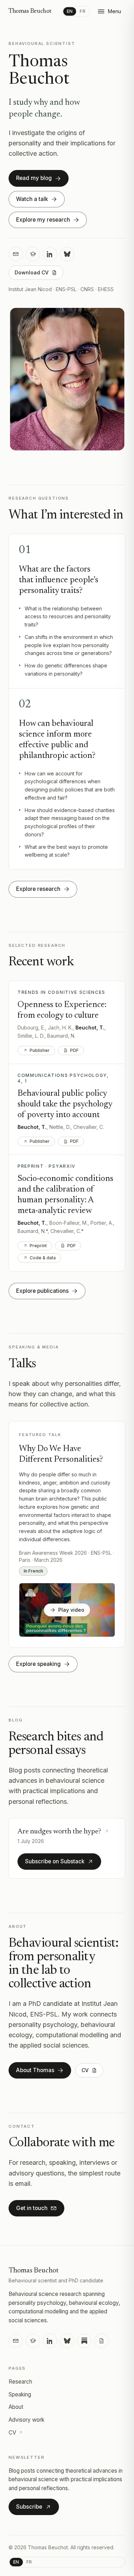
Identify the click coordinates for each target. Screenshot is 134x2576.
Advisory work (26, 2420)
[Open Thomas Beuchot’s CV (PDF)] (101, 2341)
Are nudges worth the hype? (59, 1832)
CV (12, 2433)
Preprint (38, 1246)
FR (83, 11)
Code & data (43, 1258)
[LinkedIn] (50, 254)
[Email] (16, 254)
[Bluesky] (67, 254)
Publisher (40, 1050)
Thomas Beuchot (30, 11)
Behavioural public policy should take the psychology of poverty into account (65, 1104)
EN (70, 11)
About (16, 2407)
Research (20, 2382)
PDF (74, 1050)
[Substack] (84, 2341)
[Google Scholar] (33, 254)
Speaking (20, 2394)
